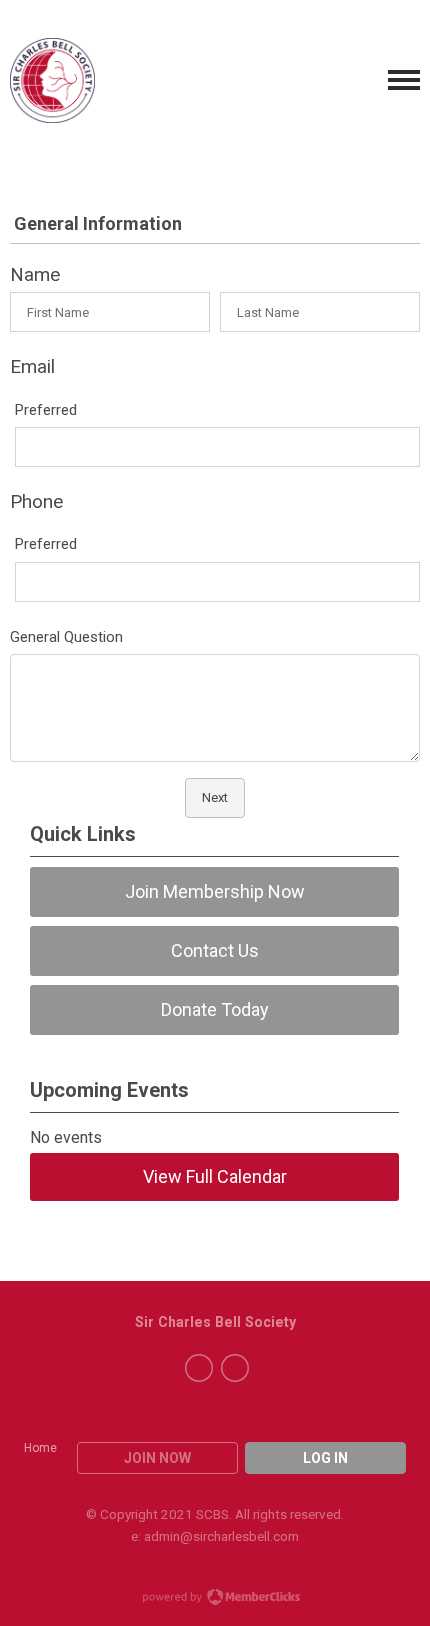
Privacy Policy (215, 1557)
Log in (325, 1458)
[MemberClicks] (52, 80)
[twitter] (235, 1368)
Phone (36, 501)
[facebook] (199, 1368)
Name (35, 274)
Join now (157, 1458)
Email (32, 366)
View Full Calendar (215, 1176)
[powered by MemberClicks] (215, 1599)
